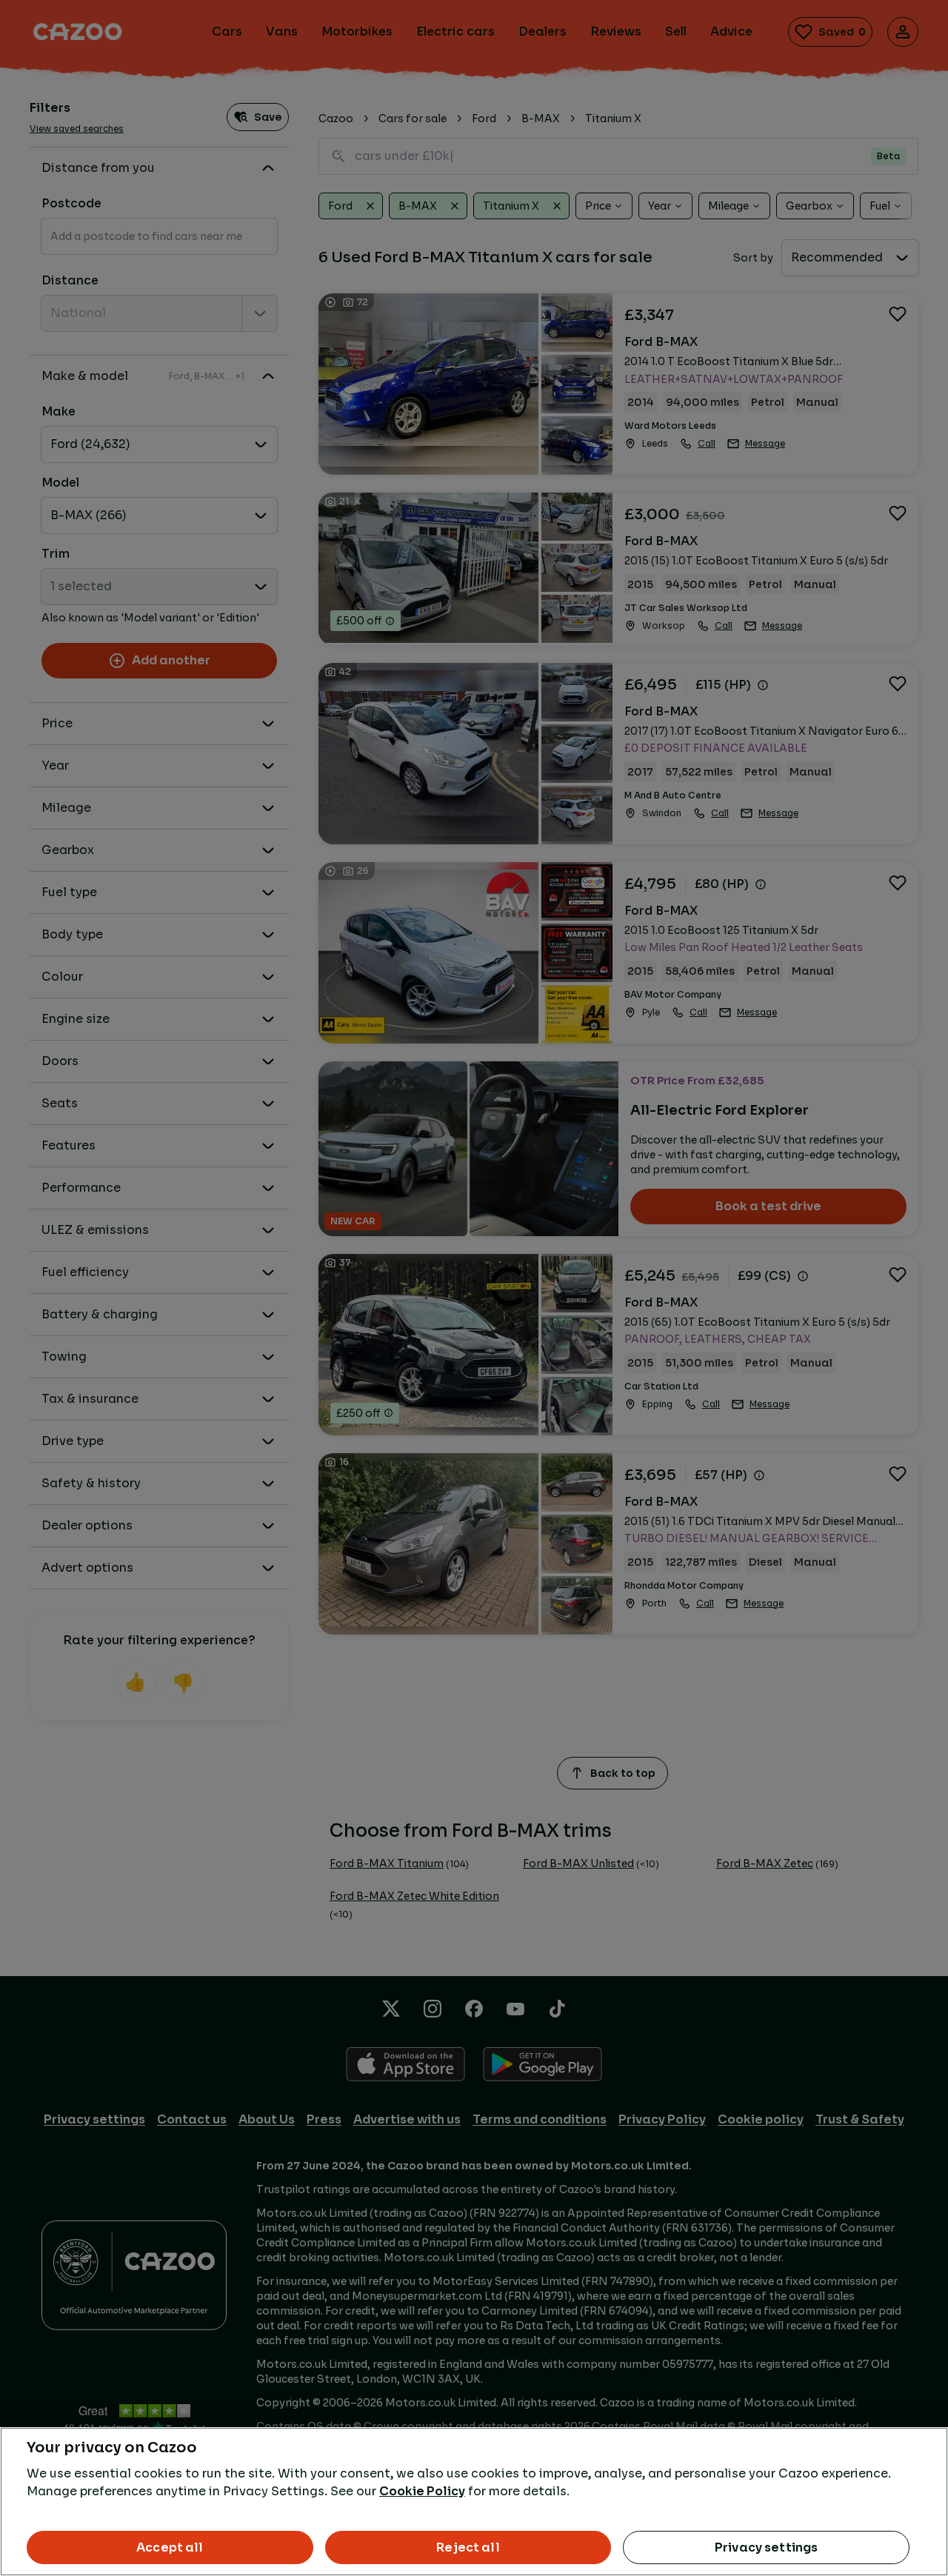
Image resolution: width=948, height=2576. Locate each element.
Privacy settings (767, 2547)
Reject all (468, 2547)
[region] (474, 2502)
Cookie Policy (422, 2491)
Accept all (170, 2547)
